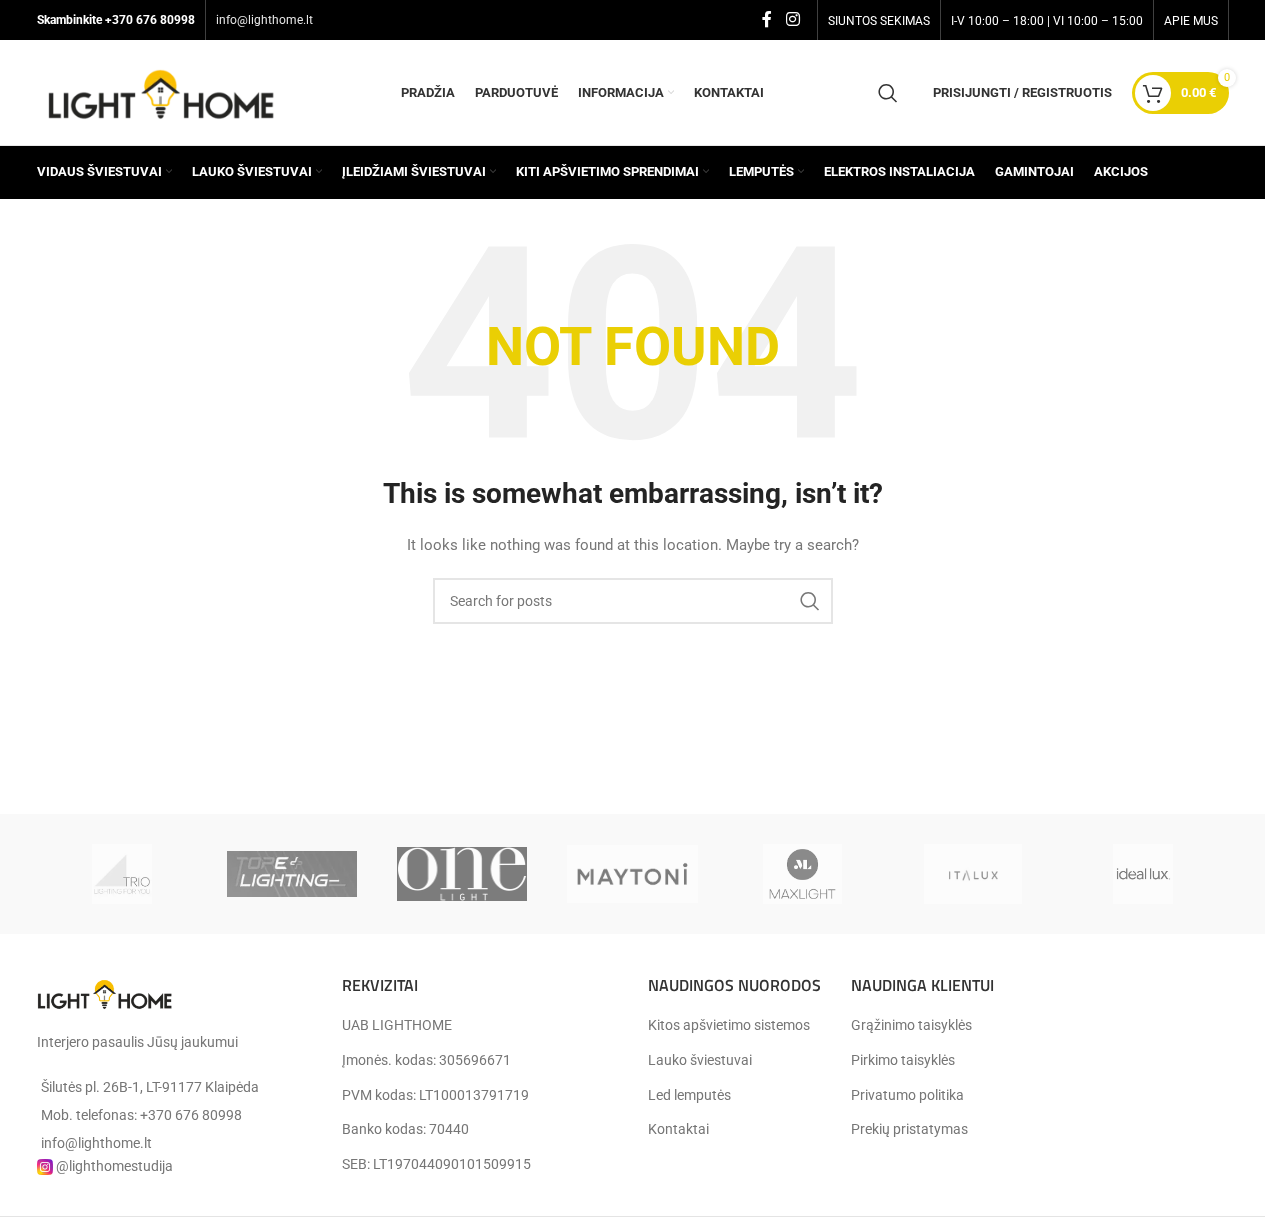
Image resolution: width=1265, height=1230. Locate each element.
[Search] (888, 93)
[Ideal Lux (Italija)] (1143, 874)
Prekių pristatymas (909, 1129)
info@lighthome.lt (264, 20)
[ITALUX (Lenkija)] (973, 874)
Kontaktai (678, 1129)
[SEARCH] (810, 601)
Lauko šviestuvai (700, 1060)
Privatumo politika (907, 1095)
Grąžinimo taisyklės (911, 1025)
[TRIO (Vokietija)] (122, 874)
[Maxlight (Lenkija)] (803, 874)
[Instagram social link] (792, 19)
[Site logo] (162, 91)
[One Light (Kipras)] (462, 874)
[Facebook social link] (767, 19)
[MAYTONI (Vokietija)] (632, 874)
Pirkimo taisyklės (903, 1060)
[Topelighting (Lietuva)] (292, 874)
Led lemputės (689, 1095)
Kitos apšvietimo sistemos (729, 1025)
